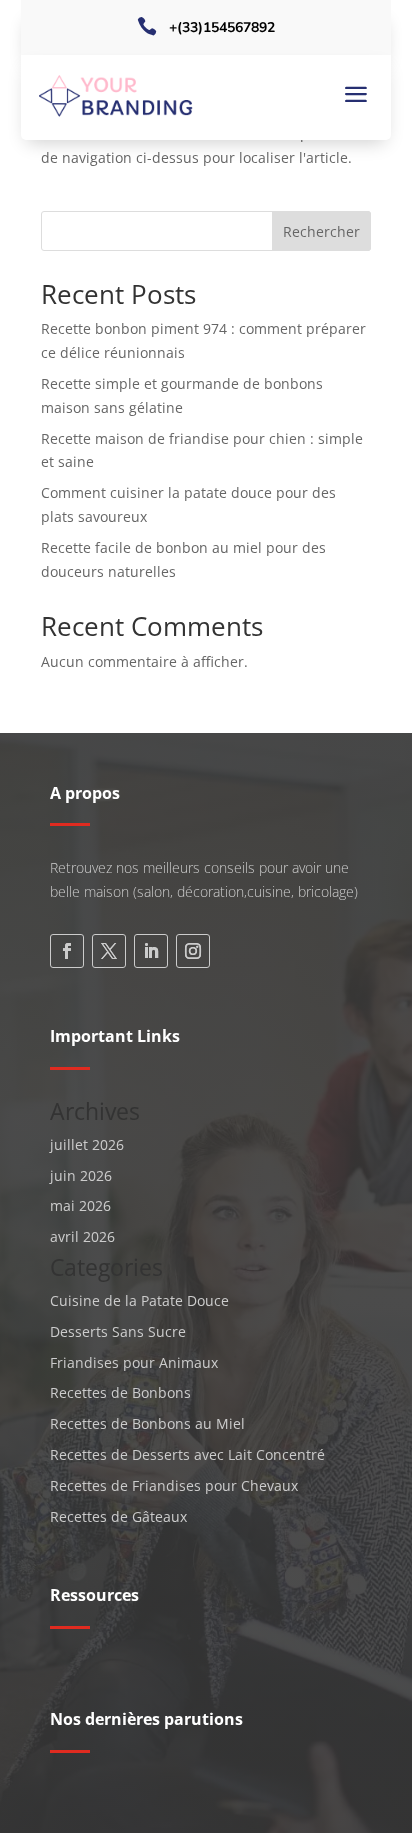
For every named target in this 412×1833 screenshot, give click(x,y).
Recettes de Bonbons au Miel (147, 1423)
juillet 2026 (87, 1144)
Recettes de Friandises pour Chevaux (174, 1485)
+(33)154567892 (222, 27)
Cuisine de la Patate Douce (139, 1300)
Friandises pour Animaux (134, 1362)
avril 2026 (82, 1236)
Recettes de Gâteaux (118, 1516)
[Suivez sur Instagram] (193, 951)
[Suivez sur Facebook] (67, 951)
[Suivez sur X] (109, 951)
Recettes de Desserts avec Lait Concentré (187, 1454)
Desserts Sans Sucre (118, 1331)
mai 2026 (80, 1205)
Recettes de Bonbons (120, 1392)
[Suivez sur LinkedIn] (151, 951)
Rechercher (321, 231)
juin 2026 (81, 1175)
